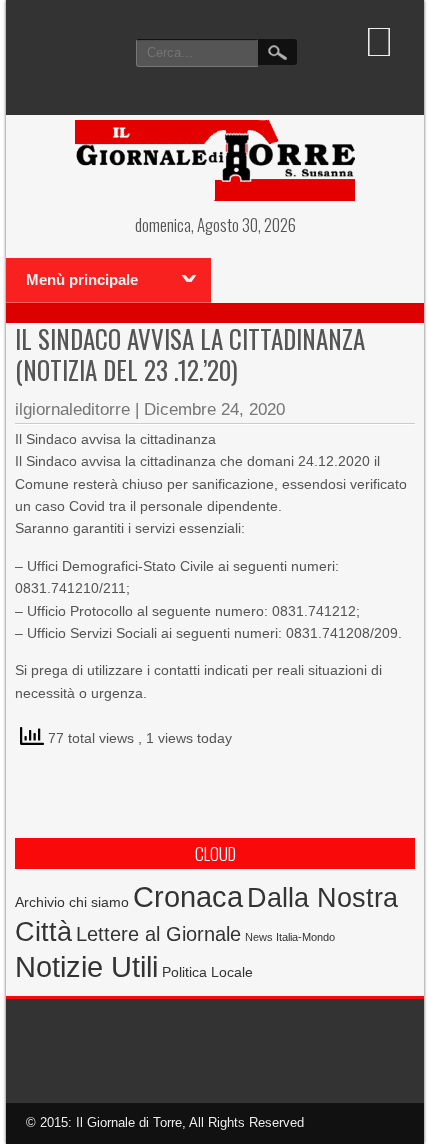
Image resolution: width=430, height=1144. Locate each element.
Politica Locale (207, 972)
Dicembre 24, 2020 (214, 409)
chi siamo (99, 902)
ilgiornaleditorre (72, 409)
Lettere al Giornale (158, 934)
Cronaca (188, 896)
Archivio (40, 902)
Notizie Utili (86, 967)
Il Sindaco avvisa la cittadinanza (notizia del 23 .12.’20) (190, 354)
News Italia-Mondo (290, 937)
